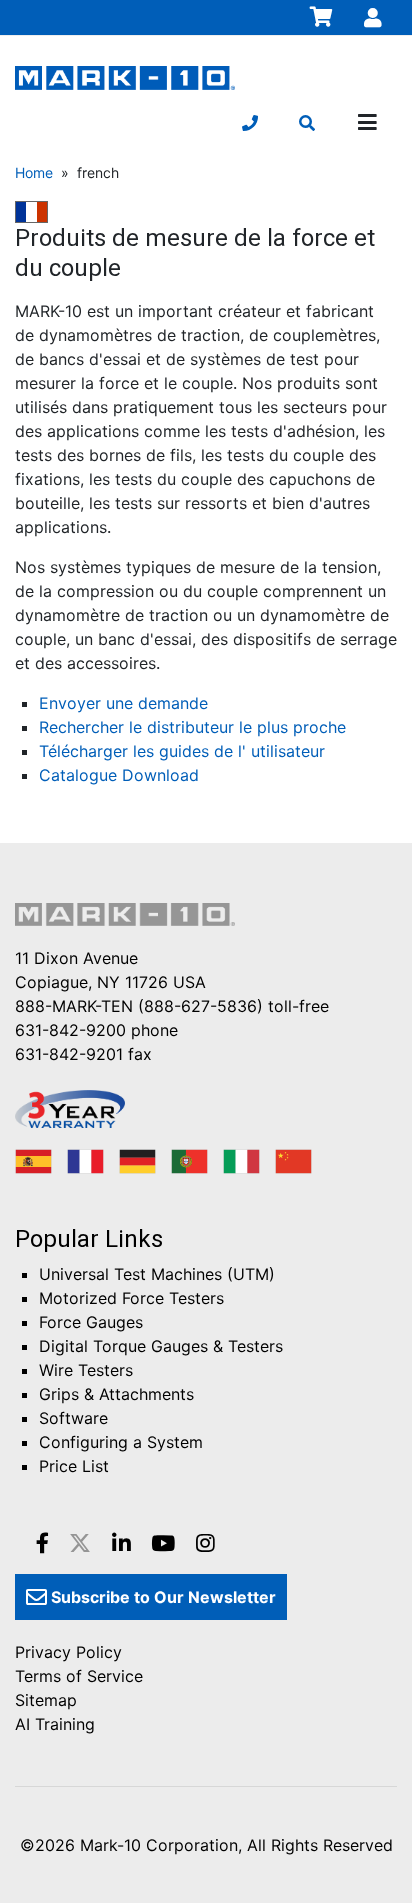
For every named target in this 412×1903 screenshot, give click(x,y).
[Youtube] (163, 1543)
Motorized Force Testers (131, 1298)
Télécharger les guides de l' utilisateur (182, 751)
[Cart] (322, 17)
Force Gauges (91, 1322)
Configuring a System (121, 1442)
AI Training (55, 1724)
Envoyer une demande (123, 703)
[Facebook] (42, 1543)
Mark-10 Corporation (159, 1845)
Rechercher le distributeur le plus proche (192, 727)
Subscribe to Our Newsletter (161, 1597)
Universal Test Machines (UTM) (157, 1274)
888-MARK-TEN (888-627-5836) (139, 1006)
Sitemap (46, 1700)
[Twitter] (80, 1543)
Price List (74, 1466)
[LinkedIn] (121, 1543)
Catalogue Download (119, 775)
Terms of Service (79, 1676)
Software (73, 1418)
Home (34, 172)
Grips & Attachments (116, 1394)
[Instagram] (205, 1543)
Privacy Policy (68, 1652)
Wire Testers (86, 1370)
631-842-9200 (70, 1030)
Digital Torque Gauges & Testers (161, 1346)
